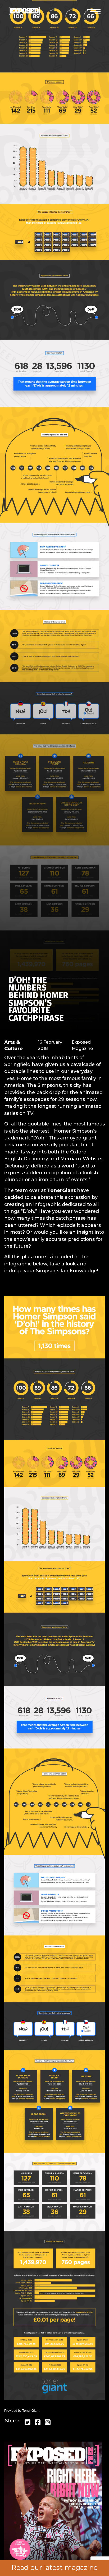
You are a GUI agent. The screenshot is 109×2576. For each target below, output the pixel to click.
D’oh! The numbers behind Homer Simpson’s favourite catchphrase (38, 999)
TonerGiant (61, 1190)
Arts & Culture (13, 1045)
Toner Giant (31, 2411)
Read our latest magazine (54, 2568)
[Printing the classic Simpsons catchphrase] (54, 1849)
